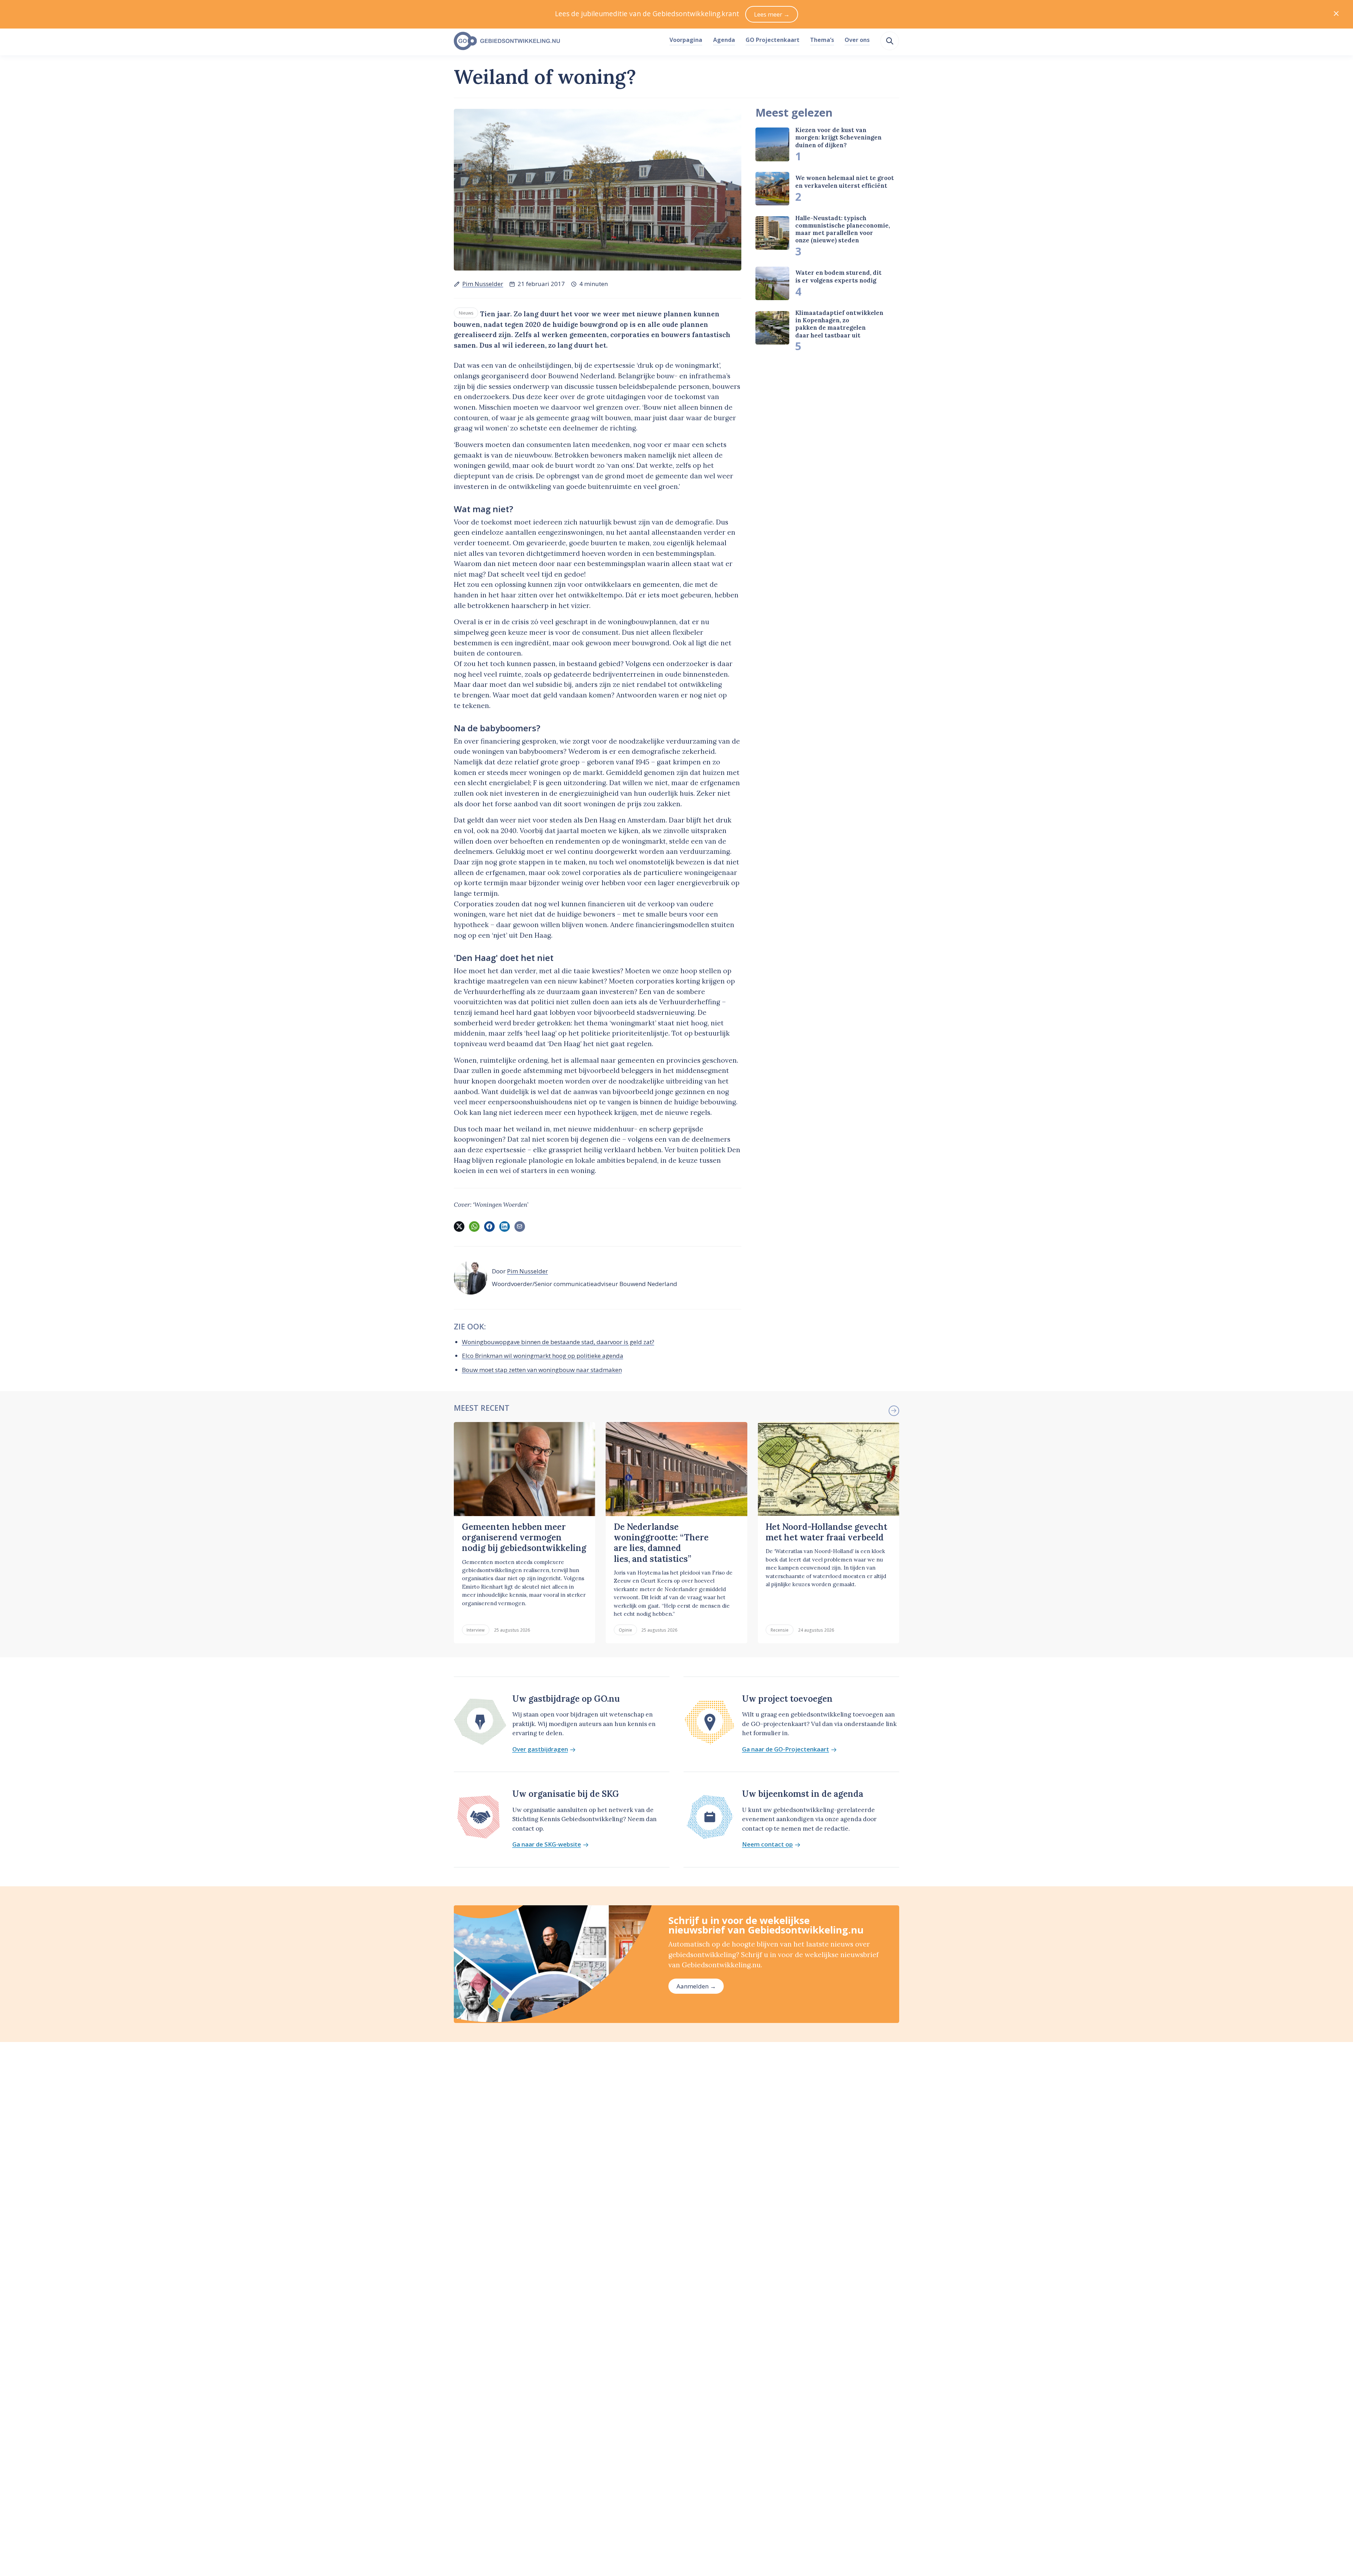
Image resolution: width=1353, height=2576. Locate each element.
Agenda (724, 40)
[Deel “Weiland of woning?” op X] (459, 1227)
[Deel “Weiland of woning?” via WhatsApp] (474, 1227)
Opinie (625, 1630)
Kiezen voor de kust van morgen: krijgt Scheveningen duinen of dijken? (838, 138)
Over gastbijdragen (540, 1749)
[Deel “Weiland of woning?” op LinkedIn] (505, 1227)
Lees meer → (772, 14)
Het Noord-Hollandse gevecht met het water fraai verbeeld (826, 1532)
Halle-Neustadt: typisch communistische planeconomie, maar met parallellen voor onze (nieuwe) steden (843, 229)
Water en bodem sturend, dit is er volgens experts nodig (838, 277)
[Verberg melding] (1336, 14)
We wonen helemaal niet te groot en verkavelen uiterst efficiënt (845, 182)
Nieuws (466, 313)
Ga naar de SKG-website (547, 1845)
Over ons (857, 40)
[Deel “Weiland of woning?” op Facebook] (489, 1227)
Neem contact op (767, 1845)
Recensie (780, 1630)
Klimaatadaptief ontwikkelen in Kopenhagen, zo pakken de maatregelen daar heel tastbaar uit (839, 324)
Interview (475, 1630)
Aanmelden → (696, 1986)
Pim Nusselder (483, 284)
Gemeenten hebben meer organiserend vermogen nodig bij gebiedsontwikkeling (524, 1538)
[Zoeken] (890, 41)
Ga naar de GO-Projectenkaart (786, 1749)
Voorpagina (686, 40)
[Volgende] (894, 1411)
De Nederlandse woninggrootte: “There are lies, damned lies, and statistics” (661, 1543)
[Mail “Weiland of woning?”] (520, 1227)
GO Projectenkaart (773, 40)
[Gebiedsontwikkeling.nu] (558, 41)
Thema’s (822, 40)
